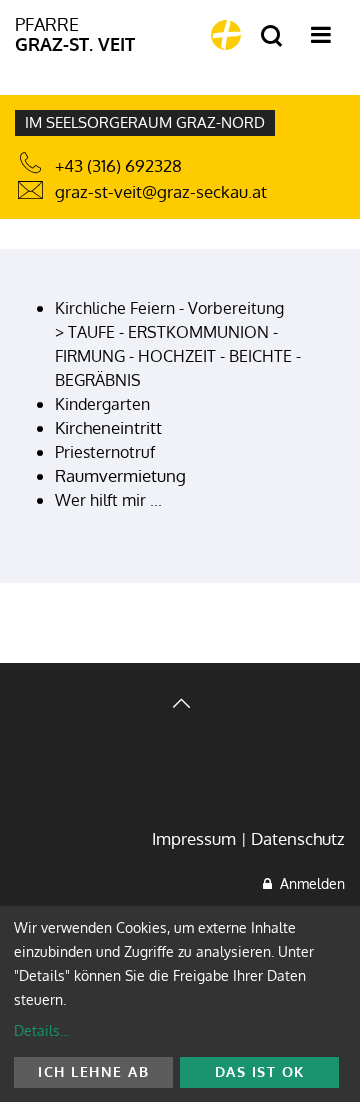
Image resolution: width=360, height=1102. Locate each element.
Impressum (194, 838)
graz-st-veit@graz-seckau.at (161, 191)
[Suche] (271, 36)
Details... (41, 1030)
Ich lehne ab (93, 1071)
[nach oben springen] (180, 705)
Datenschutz (298, 838)
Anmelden (308, 883)
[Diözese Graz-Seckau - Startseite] (226, 35)
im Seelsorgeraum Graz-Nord (145, 122)
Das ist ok (260, 1071)
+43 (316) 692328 (118, 165)
